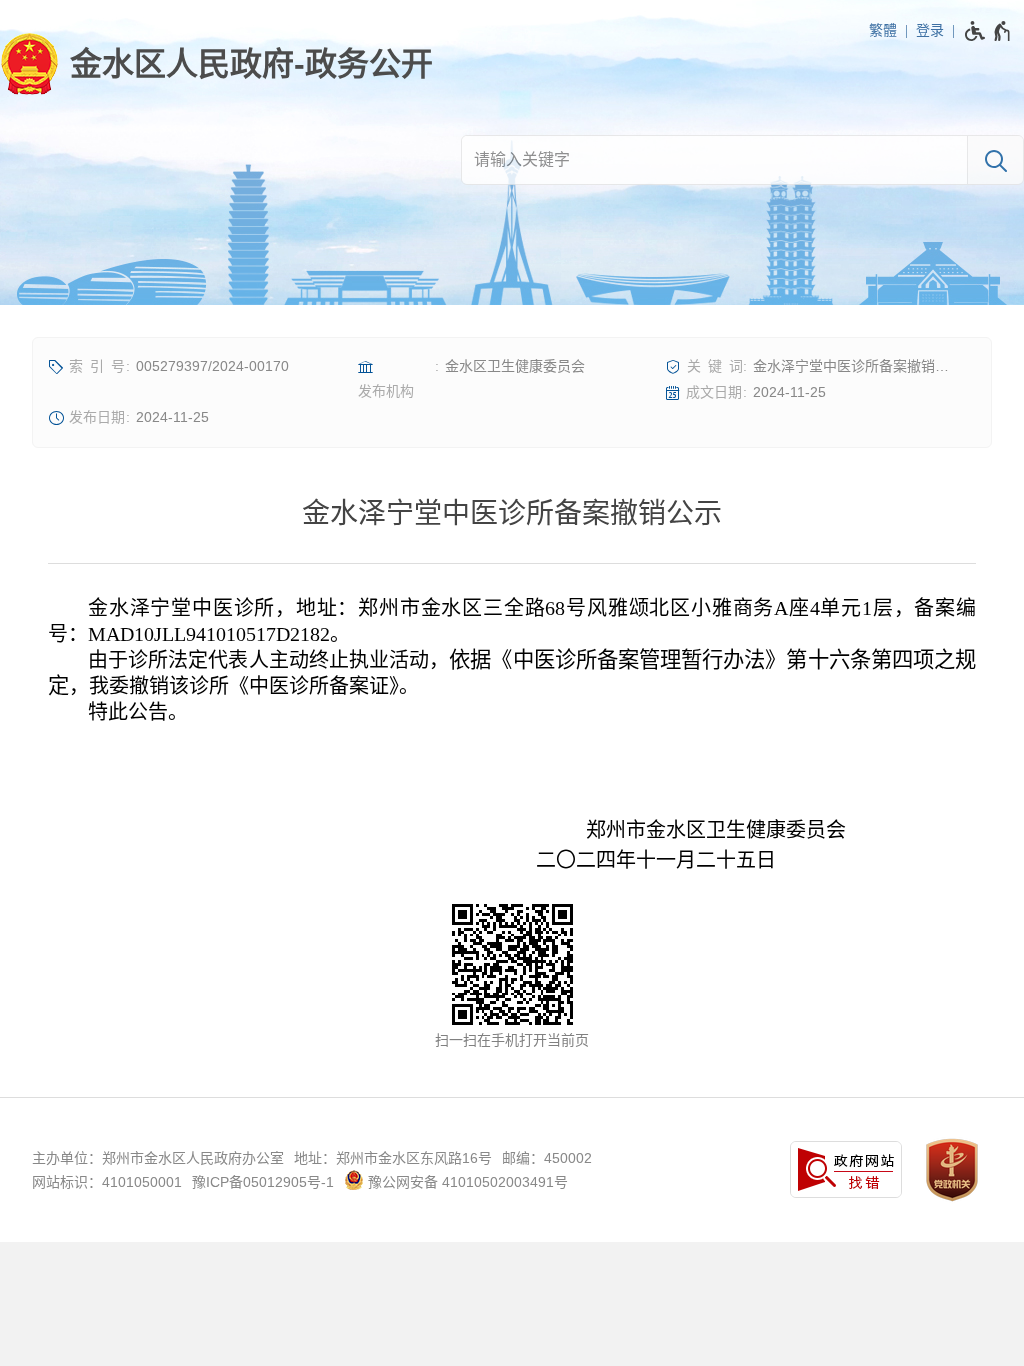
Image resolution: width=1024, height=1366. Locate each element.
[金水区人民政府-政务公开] (216, 64)
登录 (930, 30)
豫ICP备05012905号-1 (263, 1182)
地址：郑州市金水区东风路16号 (393, 1158)
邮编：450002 (547, 1158)
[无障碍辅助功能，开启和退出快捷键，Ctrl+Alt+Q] (988, 31)
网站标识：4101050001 (107, 1182)
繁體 (883, 30)
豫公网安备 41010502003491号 (466, 1182)
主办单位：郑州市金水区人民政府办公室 (158, 1158)
